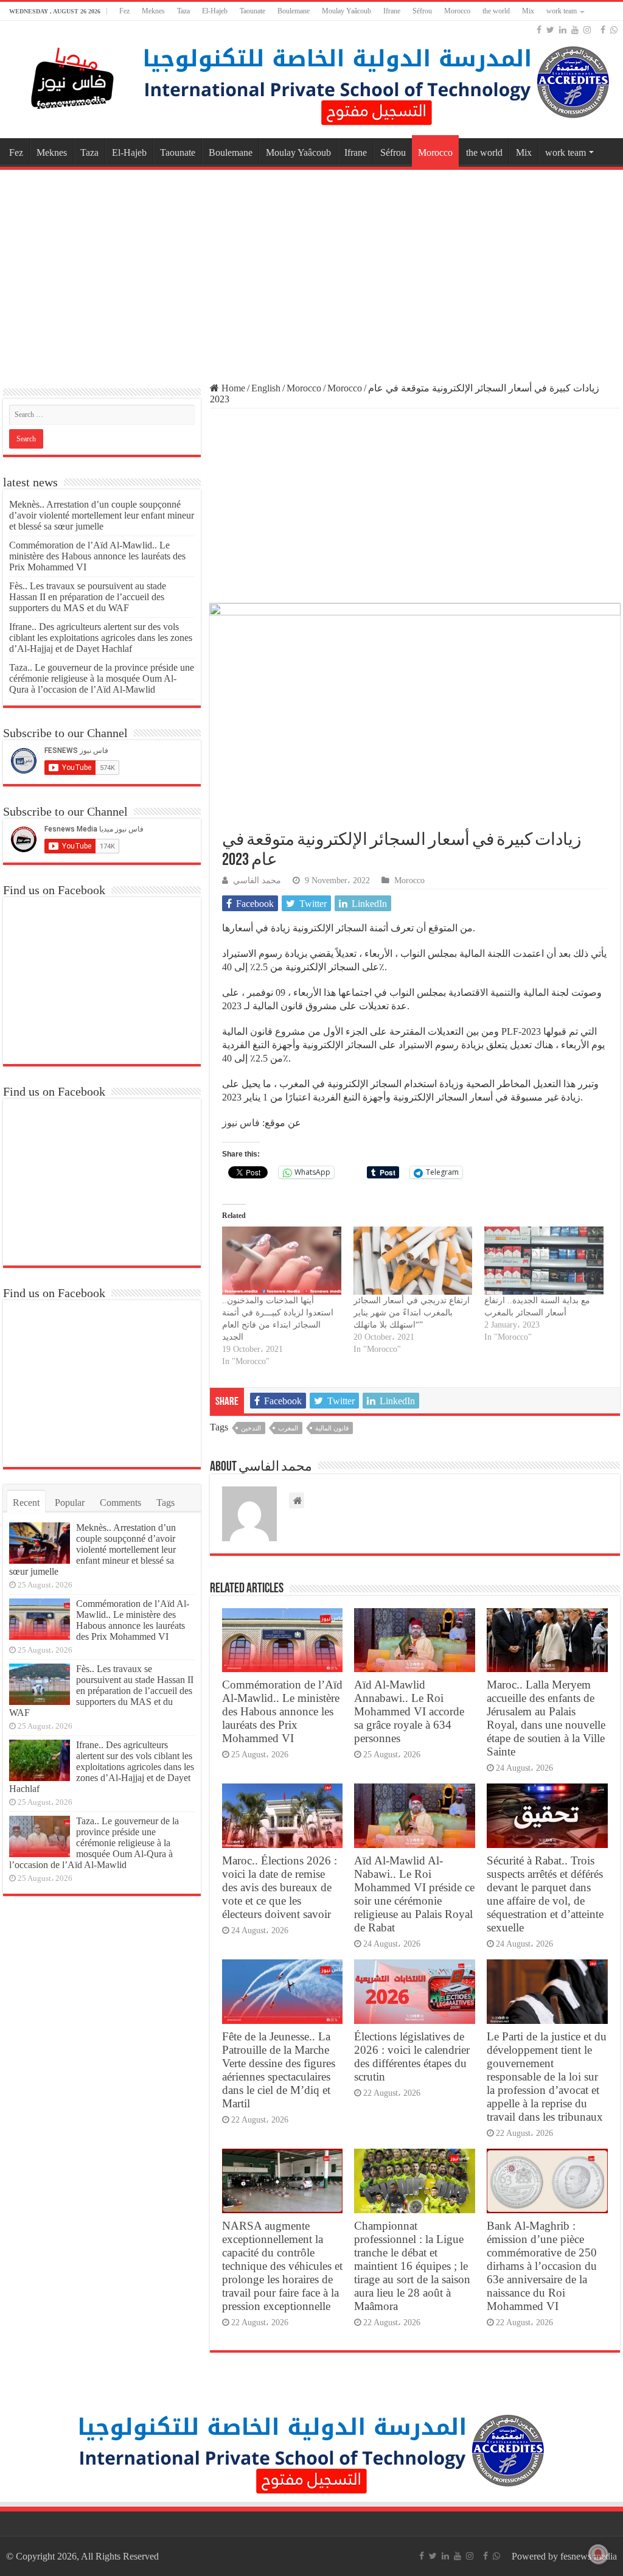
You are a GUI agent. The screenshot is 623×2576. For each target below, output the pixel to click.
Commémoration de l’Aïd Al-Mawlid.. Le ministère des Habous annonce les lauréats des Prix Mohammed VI (282, 1711)
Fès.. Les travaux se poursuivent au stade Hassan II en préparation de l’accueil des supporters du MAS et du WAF (88, 597)
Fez (124, 11)
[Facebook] (539, 30)
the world (496, 11)
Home (232, 388)
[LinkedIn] (563, 30)
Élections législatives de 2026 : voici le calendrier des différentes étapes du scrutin (412, 2056)
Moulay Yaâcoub (346, 11)
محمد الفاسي (257, 880)
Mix (528, 11)
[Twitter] (550, 30)
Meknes (153, 11)
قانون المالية (332, 1428)
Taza (183, 11)
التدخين (251, 1428)
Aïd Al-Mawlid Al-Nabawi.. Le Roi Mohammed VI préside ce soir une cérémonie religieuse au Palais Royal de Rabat (414, 1894)
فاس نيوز (241, 1123)
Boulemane (294, 11)
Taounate (252, 11)
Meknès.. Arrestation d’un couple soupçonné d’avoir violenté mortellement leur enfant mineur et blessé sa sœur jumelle (102, 515)
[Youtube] (575, 30)
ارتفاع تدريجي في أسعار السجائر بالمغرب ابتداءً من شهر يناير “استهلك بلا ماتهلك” (412, 1313)
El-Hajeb (215, 11)
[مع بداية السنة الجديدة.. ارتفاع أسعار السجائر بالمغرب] (544, 1261)
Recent (26, 1503)
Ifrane (392, 11)
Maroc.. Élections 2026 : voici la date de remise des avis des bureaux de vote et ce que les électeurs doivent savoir (280, 1887)
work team (562, 11)
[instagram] (587, 30)
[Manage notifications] (598, 2554)
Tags (165, 1503)
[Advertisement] (311, 270)
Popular (70, 1503)
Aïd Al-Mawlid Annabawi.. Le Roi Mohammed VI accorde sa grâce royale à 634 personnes (409, 1711)
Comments (120, 1503)
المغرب (288, 1428)
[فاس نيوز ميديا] (73, 76)
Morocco (457, 11)
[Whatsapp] (614, 30)
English (266, 388)
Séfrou (422, 11)
